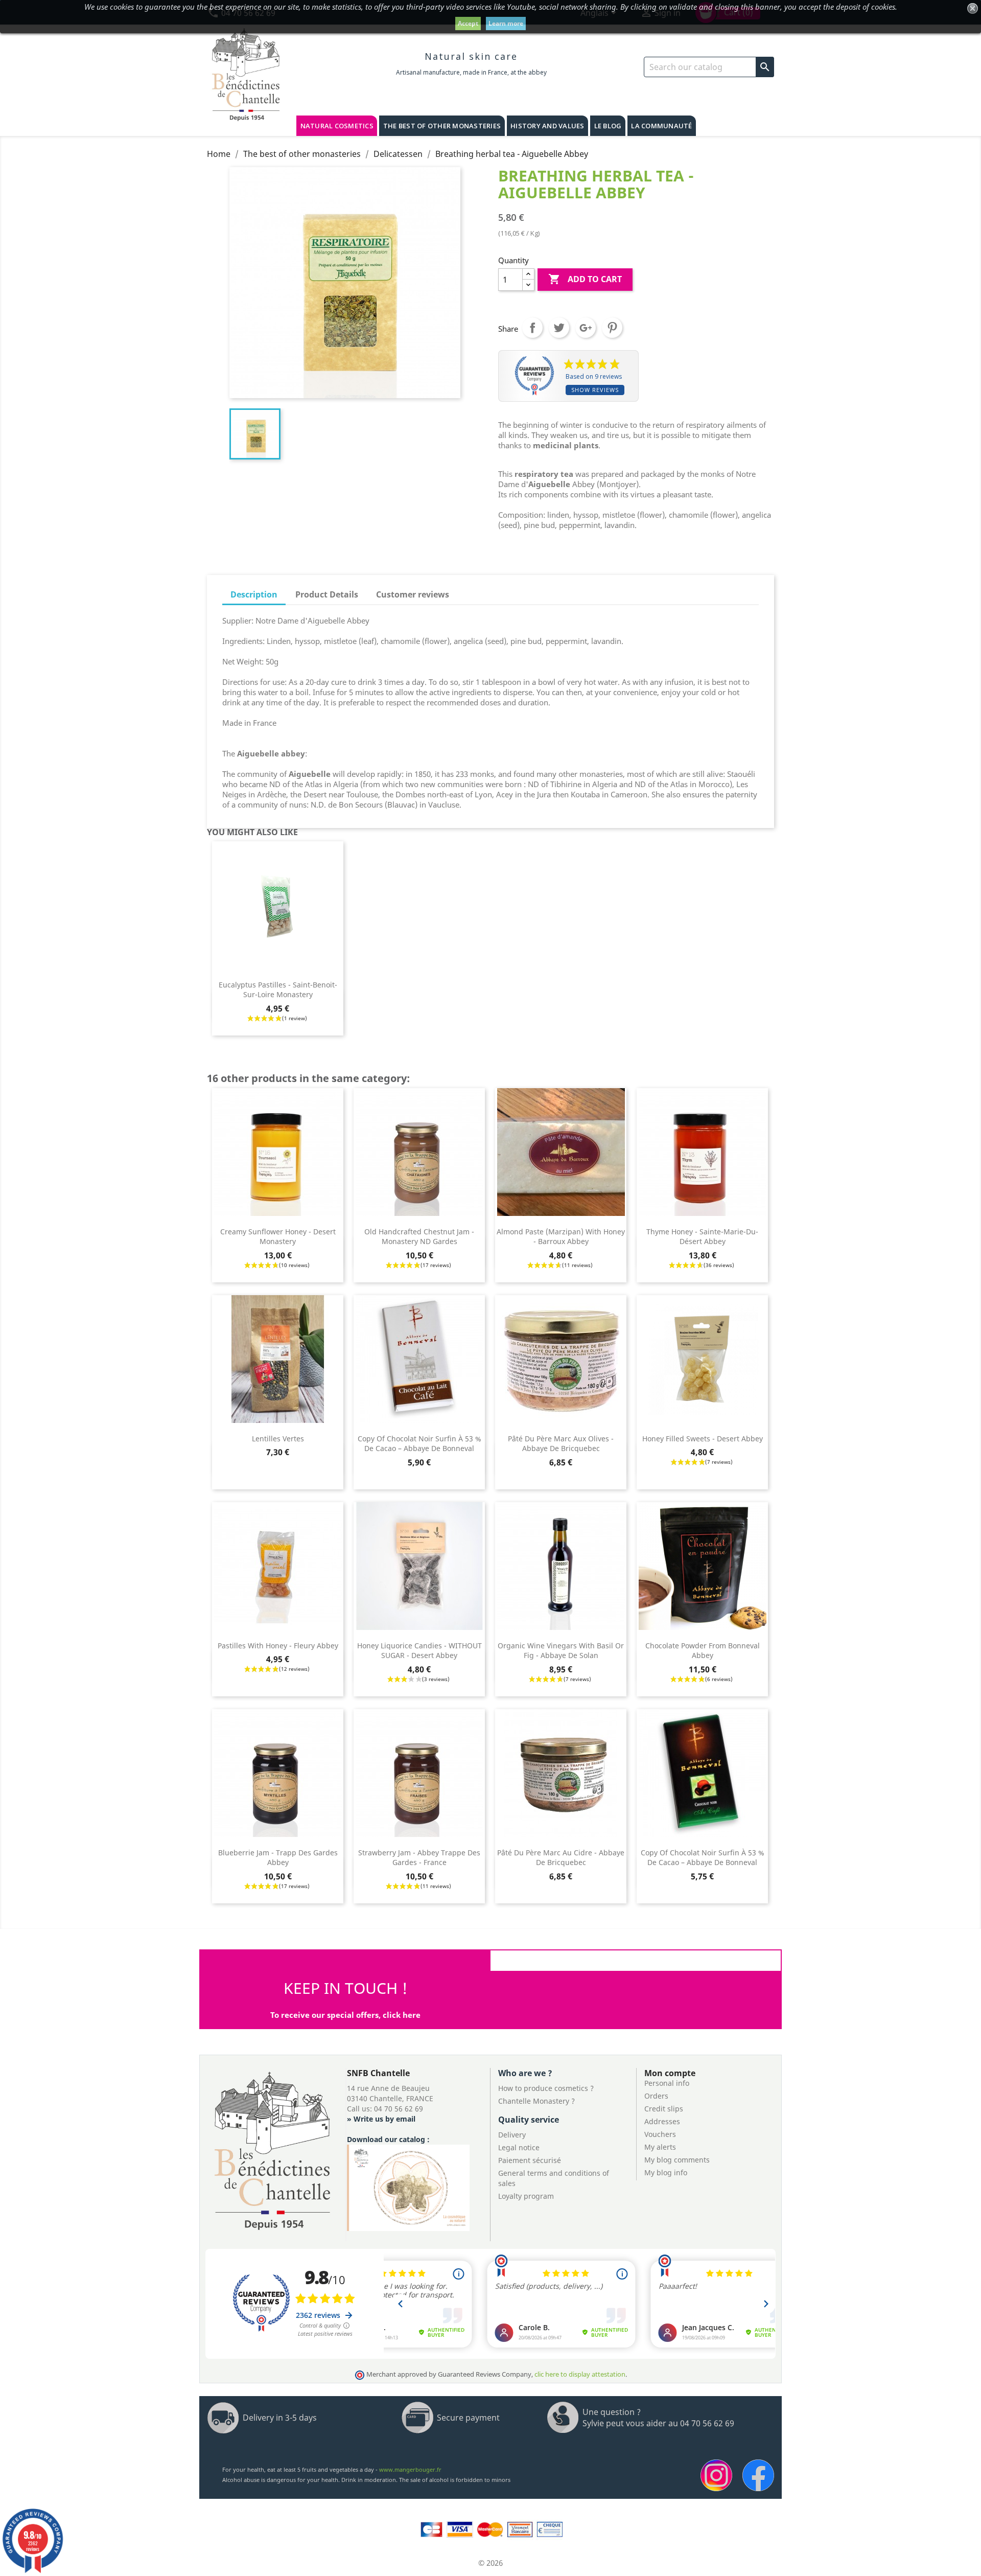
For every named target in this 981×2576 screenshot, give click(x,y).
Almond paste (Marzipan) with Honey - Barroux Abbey (561, 1237)
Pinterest (612, 328)
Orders (656, 2096)
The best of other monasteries (442, 126)
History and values (547, 126)
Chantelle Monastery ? (536, 2101)
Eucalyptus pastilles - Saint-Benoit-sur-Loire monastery (278, 990)
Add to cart (585, 279)
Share (532, 328)
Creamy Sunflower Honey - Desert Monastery (278, 1237)
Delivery (512, 2135)
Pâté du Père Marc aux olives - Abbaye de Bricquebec (561, 1444)
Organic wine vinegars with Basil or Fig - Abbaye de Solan (561, 1651)
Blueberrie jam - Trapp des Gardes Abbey (278, 1858)
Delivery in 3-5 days (280, 2418)
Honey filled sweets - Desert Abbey (703, 1439)
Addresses (662, 2121)
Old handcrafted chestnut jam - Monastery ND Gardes (419, 1237)
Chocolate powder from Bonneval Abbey (703, 1651)
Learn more (506, 23)
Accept (468, 23)
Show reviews (595, 390)
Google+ (586, 328)
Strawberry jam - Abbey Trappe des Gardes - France (419, 1858)
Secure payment (468, 2418)
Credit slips (664, 2109)
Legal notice (519, 2147)
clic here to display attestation (580, 2374)
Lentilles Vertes (278, 1439)
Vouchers (660, 2134)
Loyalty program (526, 2196)
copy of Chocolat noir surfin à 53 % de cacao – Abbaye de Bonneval (419, 1444)
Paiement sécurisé (530, 2160)
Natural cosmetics (337, 126)
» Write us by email (381, 2119)
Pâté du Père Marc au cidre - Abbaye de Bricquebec (561, 1858)
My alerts (660, 2147)
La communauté (661, 126)
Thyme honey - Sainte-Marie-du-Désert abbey (702, 1237)
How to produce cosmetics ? (546, 2088)
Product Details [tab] (327, 594)
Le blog (608, 126)
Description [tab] (254, 594)
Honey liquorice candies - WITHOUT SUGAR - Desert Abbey (419, 1651)
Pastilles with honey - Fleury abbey (278, 1646)
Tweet (559, 328)
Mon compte (670, 2073)
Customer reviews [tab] (413, 594)
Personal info (667, 2083)
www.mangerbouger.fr (410, 2469)
